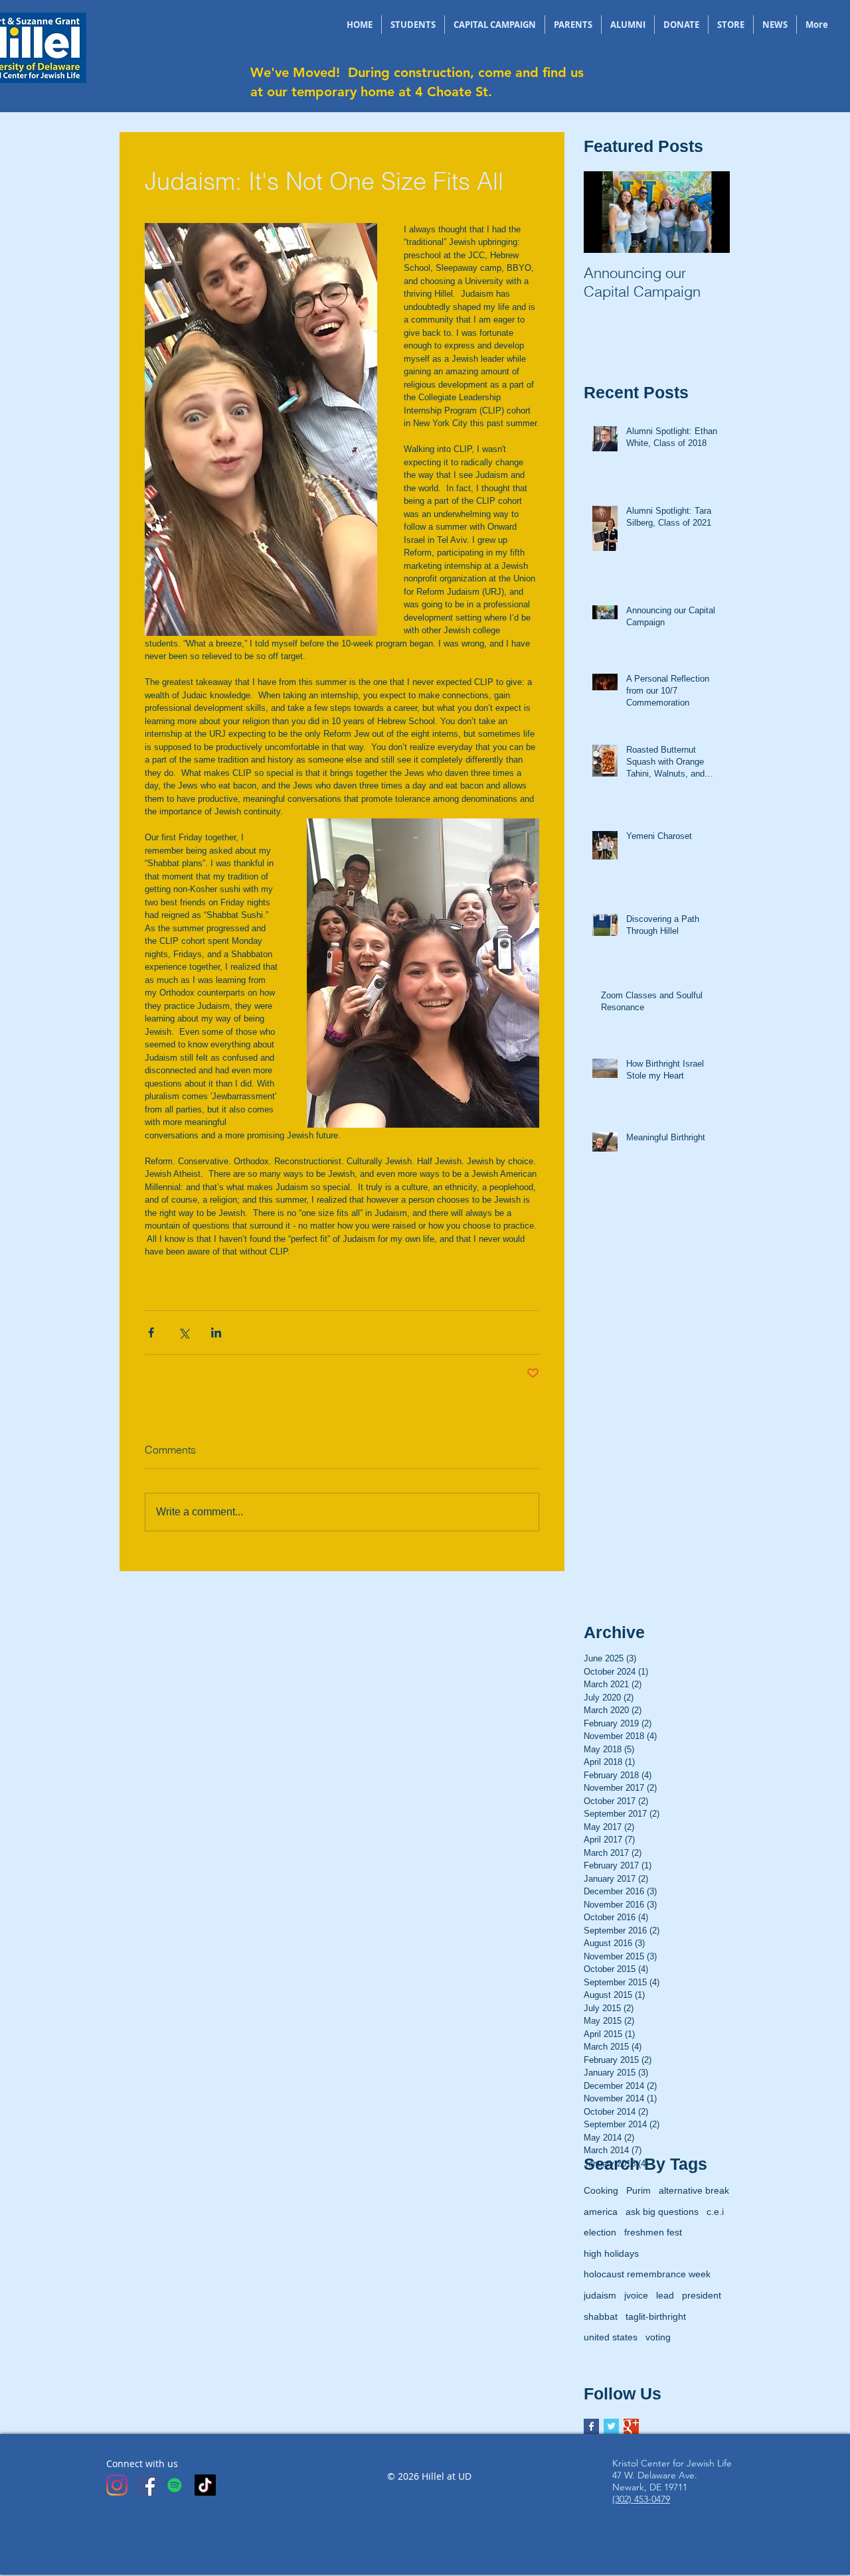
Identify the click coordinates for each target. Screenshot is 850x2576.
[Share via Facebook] (151, 1332)
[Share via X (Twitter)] (184, 1332)
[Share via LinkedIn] (216, 1332)
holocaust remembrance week (647, 2274)
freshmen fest (653, 2232)
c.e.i (715, 2212)
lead (665, 2295)
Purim (638, 2190)
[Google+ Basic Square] (631, 2426)
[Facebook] (147, 2485)
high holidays (611, 2253)
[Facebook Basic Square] (591, 2426)
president (702, 2295)
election (600, 2232)
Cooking (601, 2190)
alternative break (694, 2190)
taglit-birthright (656, 2316)
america (601, 2212)
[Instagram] (117, 2485)
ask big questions (662, 2212)
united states (611, 2337)
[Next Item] (709, 212)
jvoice (636, 2295)
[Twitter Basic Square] (611, 2426)
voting (658, 2337)
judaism (600, 2295)
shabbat (601, 2316)
